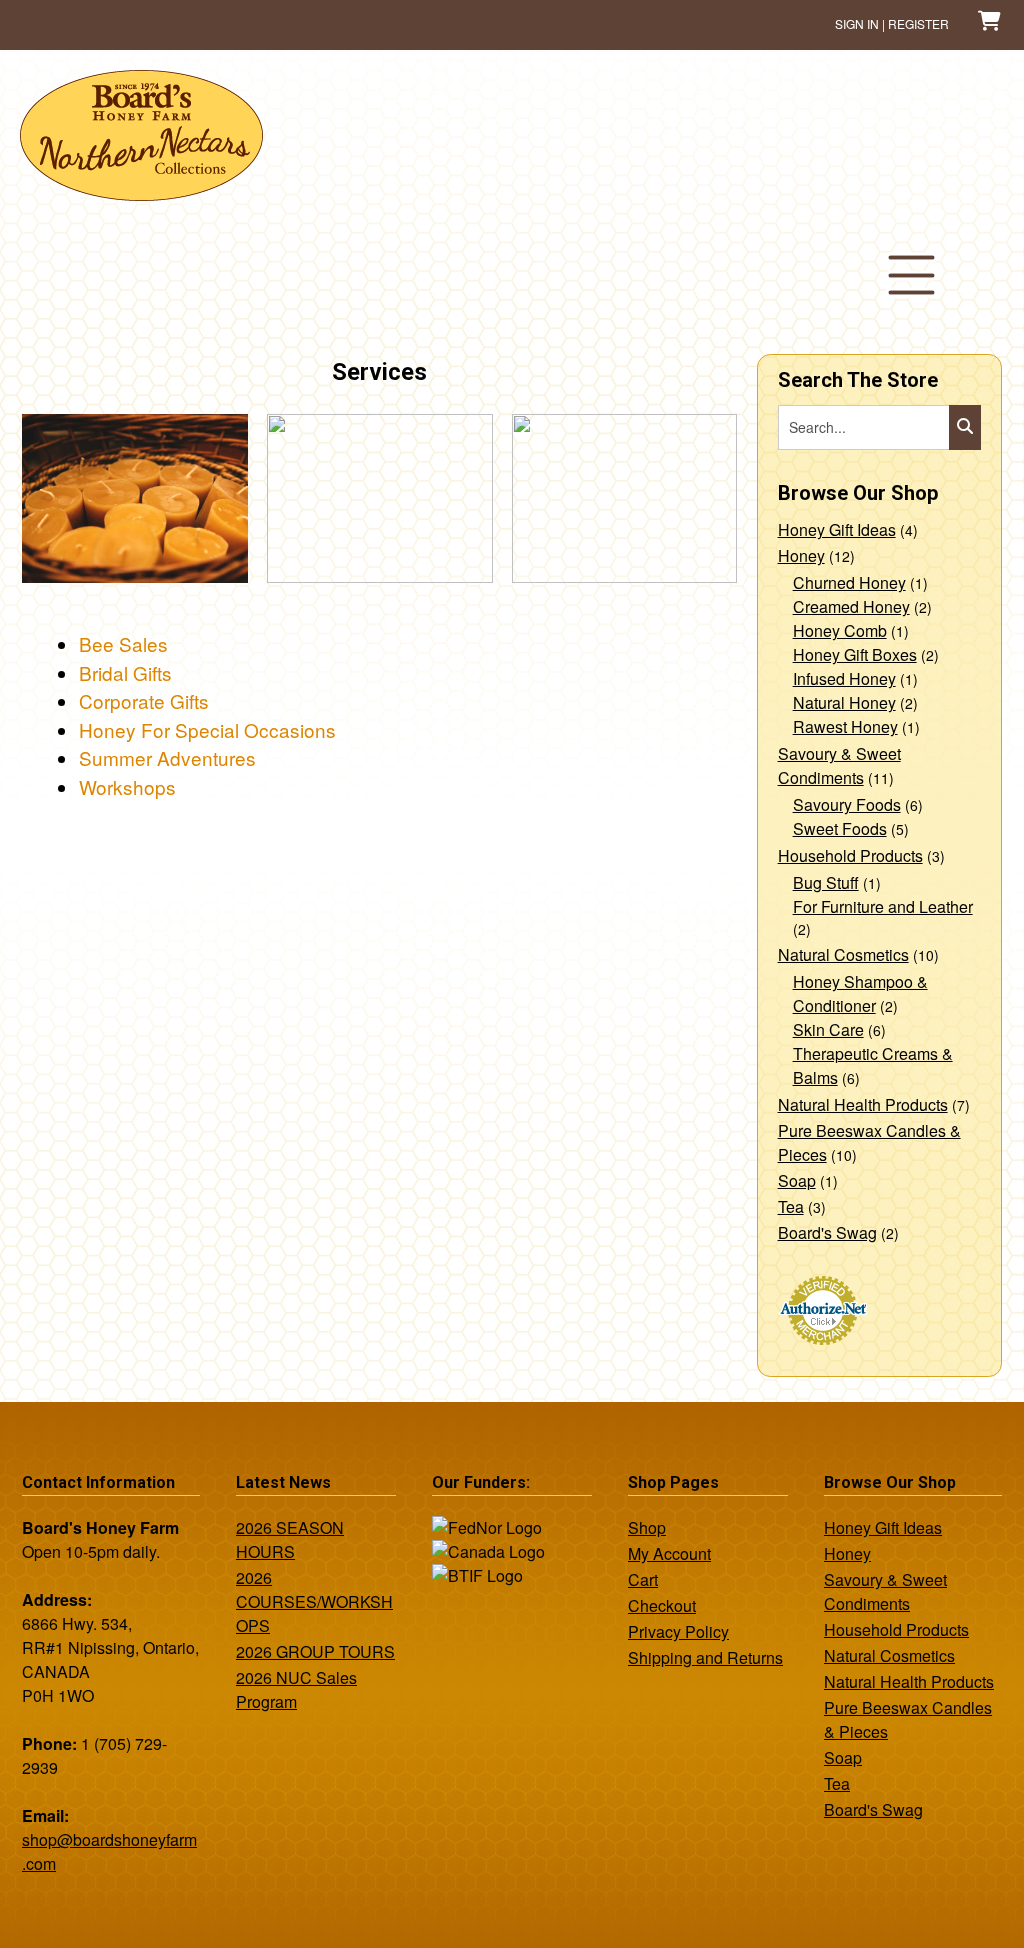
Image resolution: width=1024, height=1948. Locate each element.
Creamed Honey (851, 606)
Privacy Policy (678, 1631)
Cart (643, 1579)
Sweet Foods (840, 828)
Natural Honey (844, 702)
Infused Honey (844, 678)
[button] (911, 275)
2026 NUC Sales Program (296, 1689)
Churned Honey (849, 582)
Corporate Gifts (144, 700)
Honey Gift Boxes (855, 654)
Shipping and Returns (705, 1657)
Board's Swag (827, 1232)
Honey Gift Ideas (837, 529)
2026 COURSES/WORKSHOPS (314, 1601)
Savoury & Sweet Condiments (839, 765)
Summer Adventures (167, 757)
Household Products (850, 855)
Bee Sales (123, 643)
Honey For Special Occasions (207, 729)
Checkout (662, 1605)
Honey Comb (840, 630)
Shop (647, 1527)
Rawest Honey (845, 726)
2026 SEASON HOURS (290, 1539)
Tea (791, 1206)
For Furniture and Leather (883, 906)
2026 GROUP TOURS (315, 1651)
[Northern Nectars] (141, 192)
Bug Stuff (826, 882)
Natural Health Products (863, 1104)
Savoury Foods (847, 804)
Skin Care (828, 1029)
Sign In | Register (892, 23)
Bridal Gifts (125, 672)
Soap (797, 1180)
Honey (801, 555)
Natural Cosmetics (843, 954)
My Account (669, 1553)
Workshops (127, 786)
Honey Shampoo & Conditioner (860, 993)
